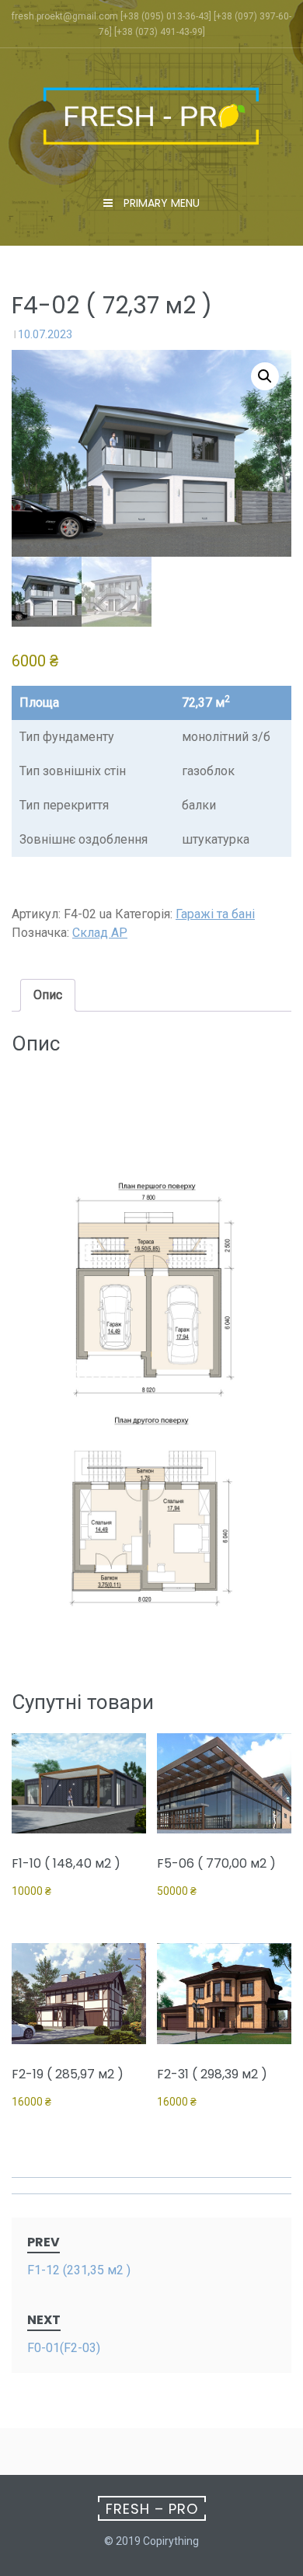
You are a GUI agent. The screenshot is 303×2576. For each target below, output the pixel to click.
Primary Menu (160, 203)
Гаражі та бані (215, 914)
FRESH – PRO (152, 2509)
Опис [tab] (48, 995)
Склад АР (100, 933)
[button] (265, 376)
